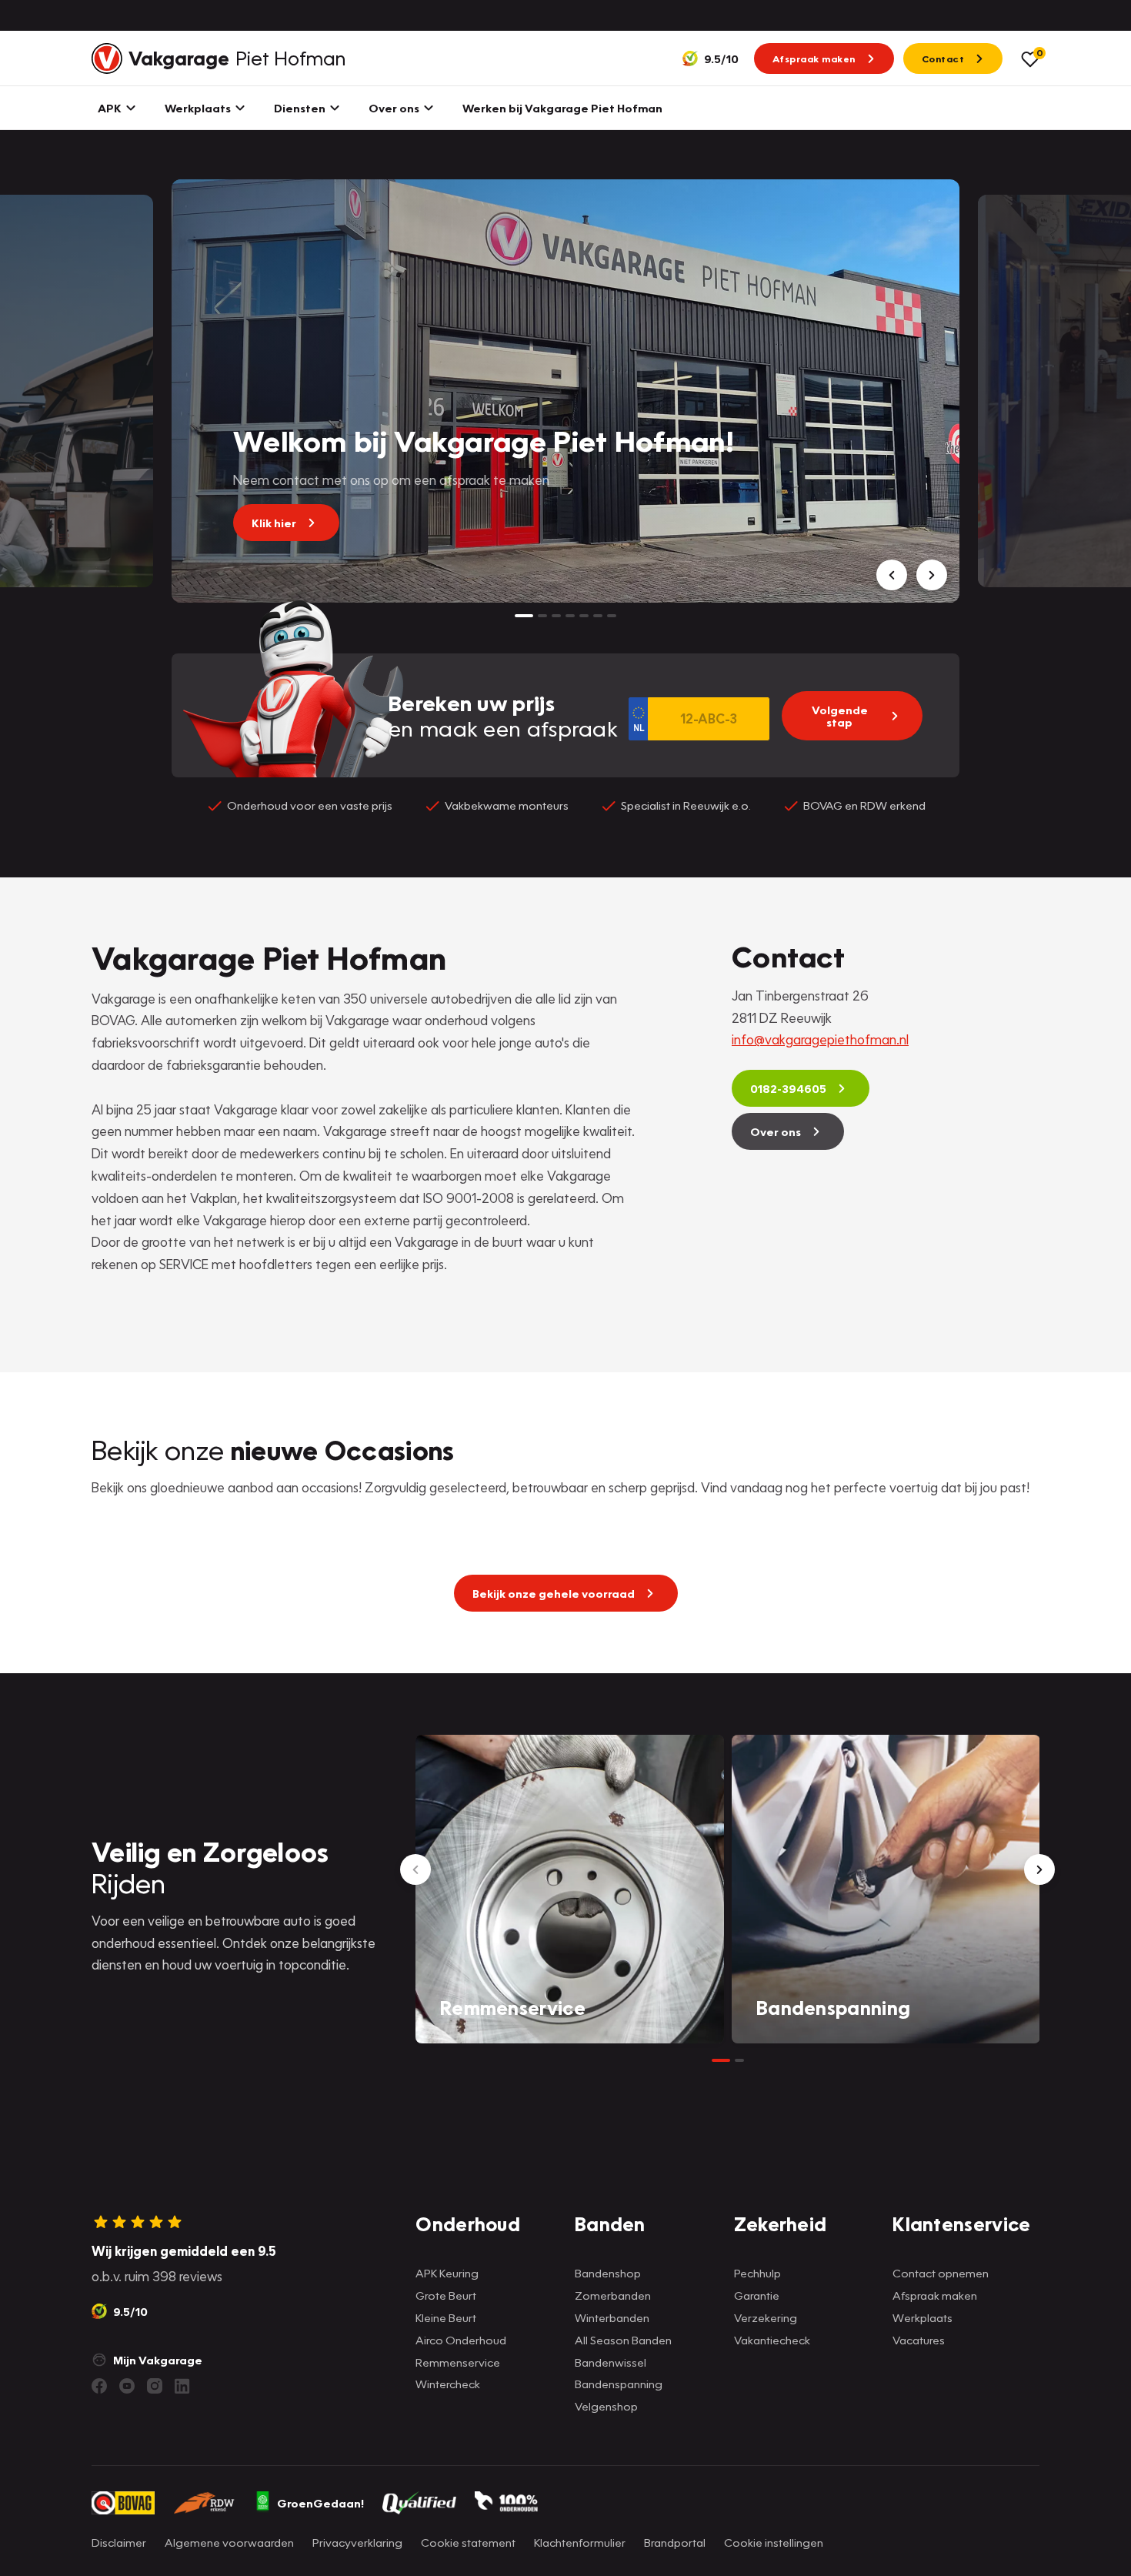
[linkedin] (182, 2386)
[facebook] (99, 2386)
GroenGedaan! (320, 2503)
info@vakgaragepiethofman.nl (820, 1039)
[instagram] (155, 2386)
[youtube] (127, 2386)
